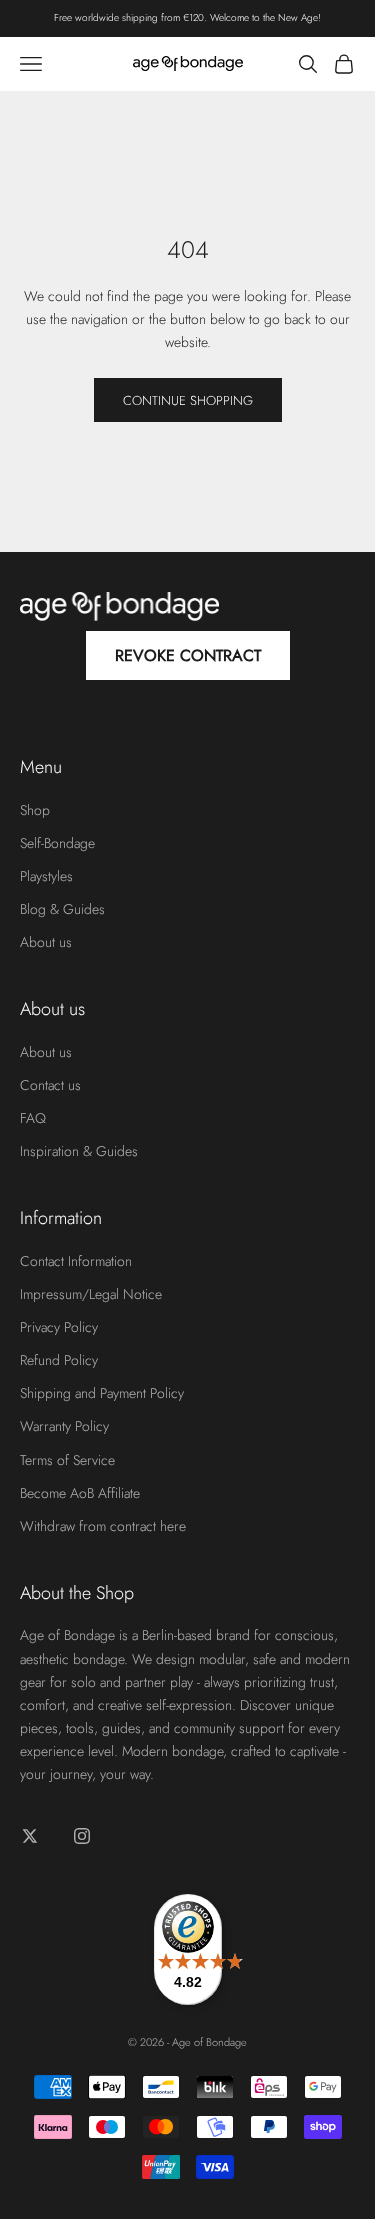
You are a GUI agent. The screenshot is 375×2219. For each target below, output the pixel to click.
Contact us (50, 1085)
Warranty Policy (64, 1426)
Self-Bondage (57, 843)
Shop (35, 810)
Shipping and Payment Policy (102, 1393)
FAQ (33, 1118)
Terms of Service (67, 1460)
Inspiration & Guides (79, 1151)
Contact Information (76, 1261)
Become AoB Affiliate (80, 1493)
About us (46, 942)
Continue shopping (188, 400)
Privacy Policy (59, 1327)
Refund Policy (59, 1360)
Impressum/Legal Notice (91, 1294)
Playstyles (46, 876)
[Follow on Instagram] (82, 1836)
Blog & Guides (62, 909)
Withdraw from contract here (103, 1526)
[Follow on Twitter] (30, 1836)
